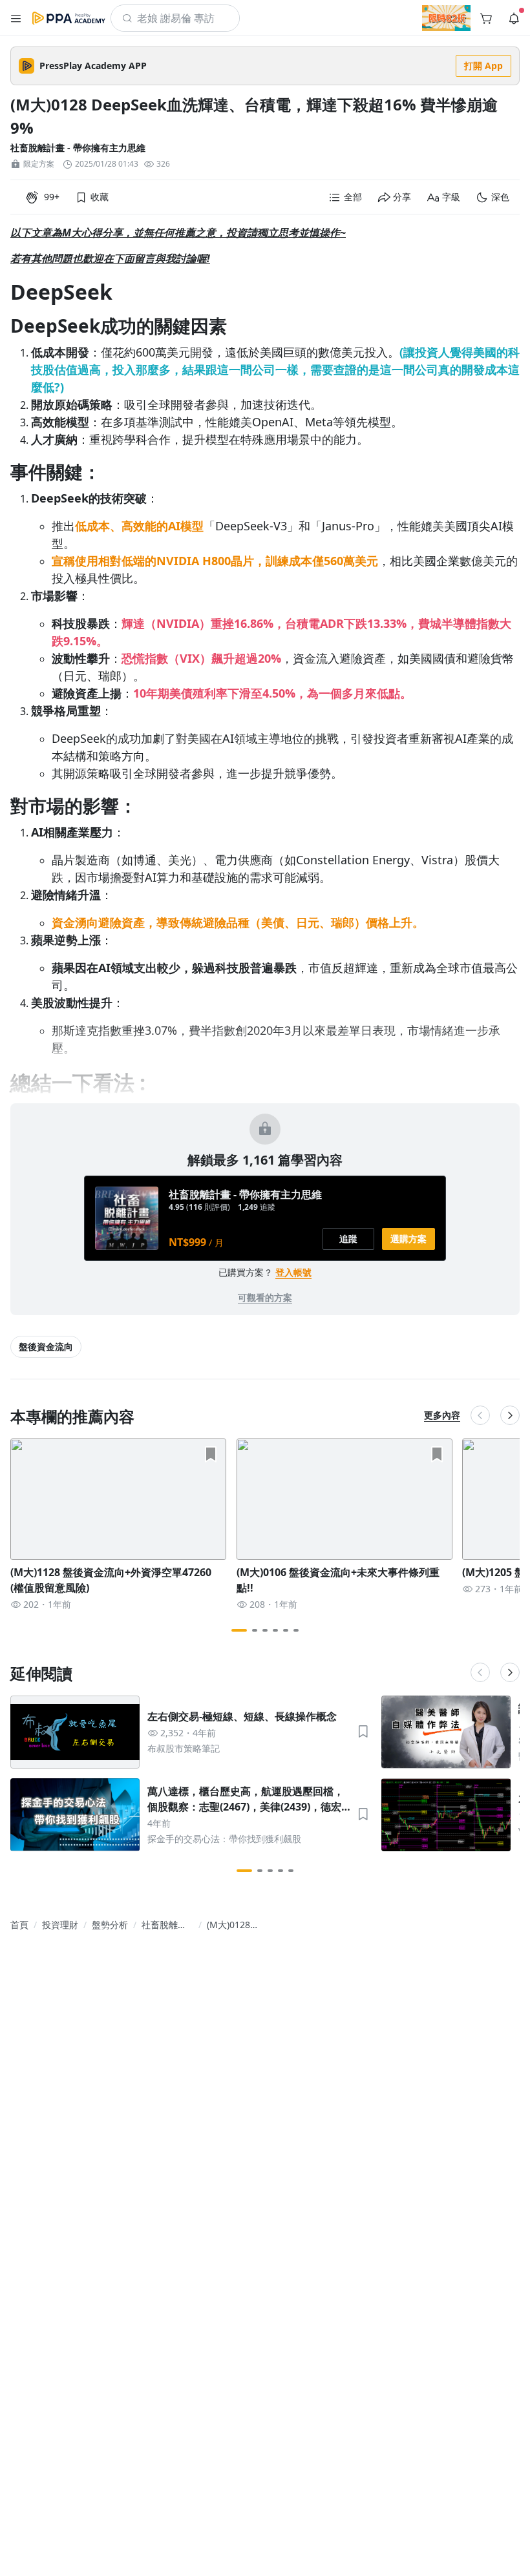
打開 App (483, 66)
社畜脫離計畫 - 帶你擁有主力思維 (78, 148)
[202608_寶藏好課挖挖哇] (446, 18)
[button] (16, 18)
